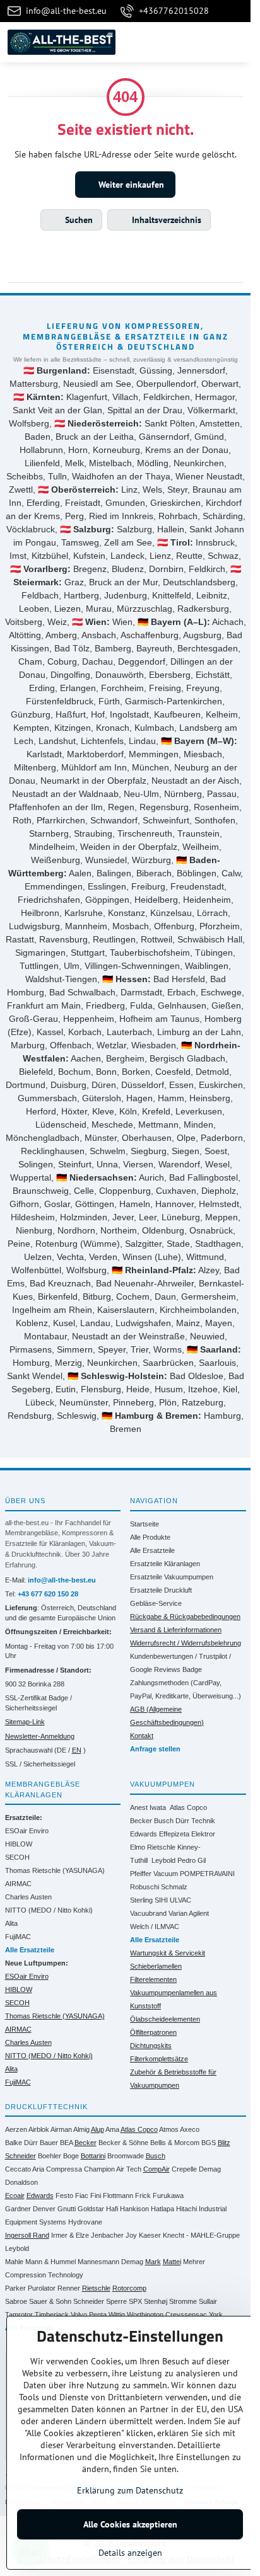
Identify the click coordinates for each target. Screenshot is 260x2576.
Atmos (169, 2129)
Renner (69, 2288)
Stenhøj (156, 2301)
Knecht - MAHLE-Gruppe (201, 2235)
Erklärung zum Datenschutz (130, 2490)
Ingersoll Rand (27, 2235)
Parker (15, 2288)
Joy (131, 2235)
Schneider (89, 2301)
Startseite (145, 1524)
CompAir (157, 2169)
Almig (81, 2129)
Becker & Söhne (123, 2143)
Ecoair (15, 2195)
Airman (61, 2129)
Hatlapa (162, 2209)
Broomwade (126, 2156)
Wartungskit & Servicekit (168, 1953)
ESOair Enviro (27, 1831)
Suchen (78, 220)
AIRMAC (18, 1884)
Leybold (163, 1860)
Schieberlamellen (156, 1966)
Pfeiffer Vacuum (154, 1874)
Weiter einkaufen (130, 185)
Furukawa (168, 2195)
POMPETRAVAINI (207, 1874)
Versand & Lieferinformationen (176, 1630)
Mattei (172, 2262)
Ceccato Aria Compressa (44, 2169)
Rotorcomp (129, 2288)
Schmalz (174, 1887)
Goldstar (91, 2209)
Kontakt (142, 1736)
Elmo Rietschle (153, 1847)
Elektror (203, 1834)
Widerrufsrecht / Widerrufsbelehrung (186, 1643)
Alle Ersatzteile (152, 1550)
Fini (96, 2195)
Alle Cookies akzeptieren (130, 2524)
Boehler (50, 2156)
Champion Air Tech (113, 2169)
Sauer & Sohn (50, 2301)
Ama (112, 2129)
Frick (143, 2195)
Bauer (49, 2143)
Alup (98, 2129)
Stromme (183, 2301)
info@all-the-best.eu (62, 1580)
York (216, 2315)
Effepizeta (174, 1834)
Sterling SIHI (149, 1900)
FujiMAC (18, 1937)
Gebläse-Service (156, 1603)
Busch (164, 1821)
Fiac (82, 2195)
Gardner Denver (30, 2209)
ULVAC (180, 1900)
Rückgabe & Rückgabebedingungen (185, 1617)
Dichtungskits (151, 2046)
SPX (135, 2301)
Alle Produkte (150, 1537)
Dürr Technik (195, 1821)
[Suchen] (175, 42)
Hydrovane (85, 2222)
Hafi (112, 2209)
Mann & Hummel (50, 2262)
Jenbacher (107, 2235)
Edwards (144, 1834)
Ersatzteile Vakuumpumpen (172, 1577)
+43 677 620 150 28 (48, 1594)
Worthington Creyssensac (167, 2315)
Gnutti (67, 2209)
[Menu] (235, 42)
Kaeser (150, 2235)
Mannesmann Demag (110, 2262)
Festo (64, 2195)
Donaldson (21, 2182)
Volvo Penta (89, 2315)
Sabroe (16, 2301)
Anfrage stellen (155, 1749)
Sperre (116, 2301)
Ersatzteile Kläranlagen (165, 1564)
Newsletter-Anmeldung (40, 1736)
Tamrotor (19, 2315)
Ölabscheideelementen (165, 2019)
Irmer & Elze (70, 2235)
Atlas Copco (188, 1807)
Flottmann (118, 2195)
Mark (153, 2262)
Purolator (42, 2288)
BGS (209, 2143)
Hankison (134, 2209)
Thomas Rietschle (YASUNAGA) (55, 1870)
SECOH (17, 1857)
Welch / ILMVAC (155, 1926)
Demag (210, 2169)
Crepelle (184, 2169)
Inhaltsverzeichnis (165, 220)
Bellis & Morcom (175, 2143)
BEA (66, 2143)
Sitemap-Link (25, 1722)
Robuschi (145, 1887)
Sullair (208, 2301)
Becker (141, 1821)
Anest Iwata (148, 1807)
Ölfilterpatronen (153, 2032)
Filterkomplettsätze (159, 2059)
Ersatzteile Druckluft (161, 1590)
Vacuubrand (148, 1913)
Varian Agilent (189, 1913)
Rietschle (96, 2288)
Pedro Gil (192, 1860)
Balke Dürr (21, 2143)
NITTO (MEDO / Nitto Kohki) (49, 1910)
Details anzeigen (130, 2553)
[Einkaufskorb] (205, 42)
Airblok (39, 2129)
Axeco (190, 2129)
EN (77, 1750)
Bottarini (93, 2156)
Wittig (117, 2315)
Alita (11, 1923)
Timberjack (52, 2315)
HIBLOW (19, 1844)
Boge (71, 2156)
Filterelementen (153, 1979)
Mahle (14, 2262)
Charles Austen (28, 1897)
